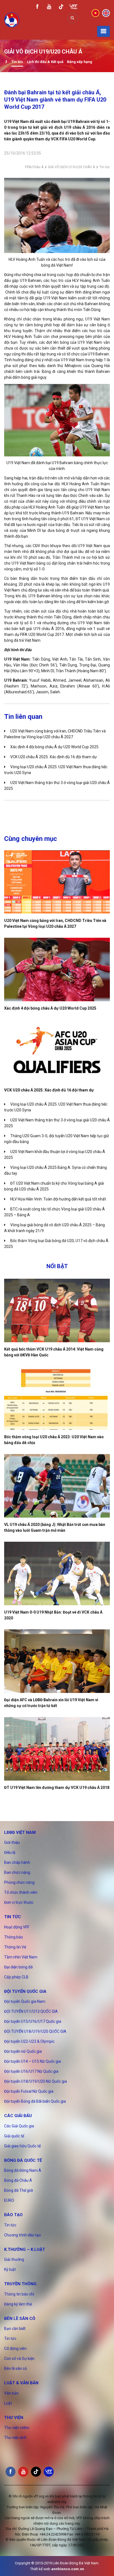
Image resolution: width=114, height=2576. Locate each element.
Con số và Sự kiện (19, 2358)
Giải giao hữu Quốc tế (22, 2146)
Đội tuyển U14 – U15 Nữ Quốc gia (33, 2061)
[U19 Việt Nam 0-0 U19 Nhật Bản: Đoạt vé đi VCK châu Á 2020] (57, 1573)
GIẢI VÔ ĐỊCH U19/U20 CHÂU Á (71, 167)
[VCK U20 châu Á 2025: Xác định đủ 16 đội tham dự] (57, 1051)
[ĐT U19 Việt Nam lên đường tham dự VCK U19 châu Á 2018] (57, 1749)
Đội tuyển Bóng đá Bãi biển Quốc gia (35, 2101)
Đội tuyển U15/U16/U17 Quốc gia (33, 2021)
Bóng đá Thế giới (19, 2190)
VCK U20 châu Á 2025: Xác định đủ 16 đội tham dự (54, 757)
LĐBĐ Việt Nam (20, 1832)
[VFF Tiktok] (61, 8)
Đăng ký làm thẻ (18, 2304)
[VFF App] (73, 7)
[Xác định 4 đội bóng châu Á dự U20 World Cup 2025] (57, 970)
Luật (8, 2403)
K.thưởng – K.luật (25, 2249)
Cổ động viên (15, 2349)
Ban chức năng (17, 1872)
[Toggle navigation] (103, 31)
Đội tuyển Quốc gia (25, 1991)
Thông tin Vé (15, 1947)
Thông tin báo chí (19, 2294)
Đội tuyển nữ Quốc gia (23, 2051)
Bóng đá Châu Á (18, 2180)
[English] (106, 13)
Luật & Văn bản (21, 2383)
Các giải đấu (18, 2116)
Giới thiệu (12, 1842)
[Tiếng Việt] (95, 13)
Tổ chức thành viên (21, 1892)
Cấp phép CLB (16, 1977)
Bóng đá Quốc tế (23, 2160)
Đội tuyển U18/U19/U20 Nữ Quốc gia (36, 2081)
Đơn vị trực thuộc (19, 1902)
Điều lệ (10, 1852)
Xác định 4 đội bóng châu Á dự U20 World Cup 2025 (54, 747)
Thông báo (14, 1937)
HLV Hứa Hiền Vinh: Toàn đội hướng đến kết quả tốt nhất (58, 1199)
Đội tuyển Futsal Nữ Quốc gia (29, 2091)
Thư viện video (17, 2428)
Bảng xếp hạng (80, 62)
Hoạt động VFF (17, 1927)
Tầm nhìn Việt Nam (21, 1957)
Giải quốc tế (14, 2136)
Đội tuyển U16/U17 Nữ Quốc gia (31, 2071)
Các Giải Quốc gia (19, 2126)
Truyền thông (20, 2284)
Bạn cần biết (15, 2329)
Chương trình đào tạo (23, 2235)
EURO (9, 2200)
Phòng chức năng (19, 1882)
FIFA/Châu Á (34, 167)
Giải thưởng (14, 2259)
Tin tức (17, 62)
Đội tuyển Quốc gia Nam (25, 2001)
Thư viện (14, 2418)
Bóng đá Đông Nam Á (23, 2170)
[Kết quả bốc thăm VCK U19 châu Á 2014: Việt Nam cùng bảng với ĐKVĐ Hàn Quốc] (57, 1310)
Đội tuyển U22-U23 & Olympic (29, 2041)
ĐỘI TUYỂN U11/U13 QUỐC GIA (31, 2011)
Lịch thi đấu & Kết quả (45, 62)
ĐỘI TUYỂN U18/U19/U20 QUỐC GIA (35, 2031)
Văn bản (11, 2393)
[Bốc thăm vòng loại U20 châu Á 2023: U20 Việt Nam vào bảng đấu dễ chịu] (57, 1398)
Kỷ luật (10, 2269)
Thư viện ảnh (15, 2438)
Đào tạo (13, 2215)
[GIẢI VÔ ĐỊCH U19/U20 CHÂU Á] (6, 62)
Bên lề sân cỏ (20, 2319)
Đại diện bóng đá (18, 1967)
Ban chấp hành (17, 1862)
